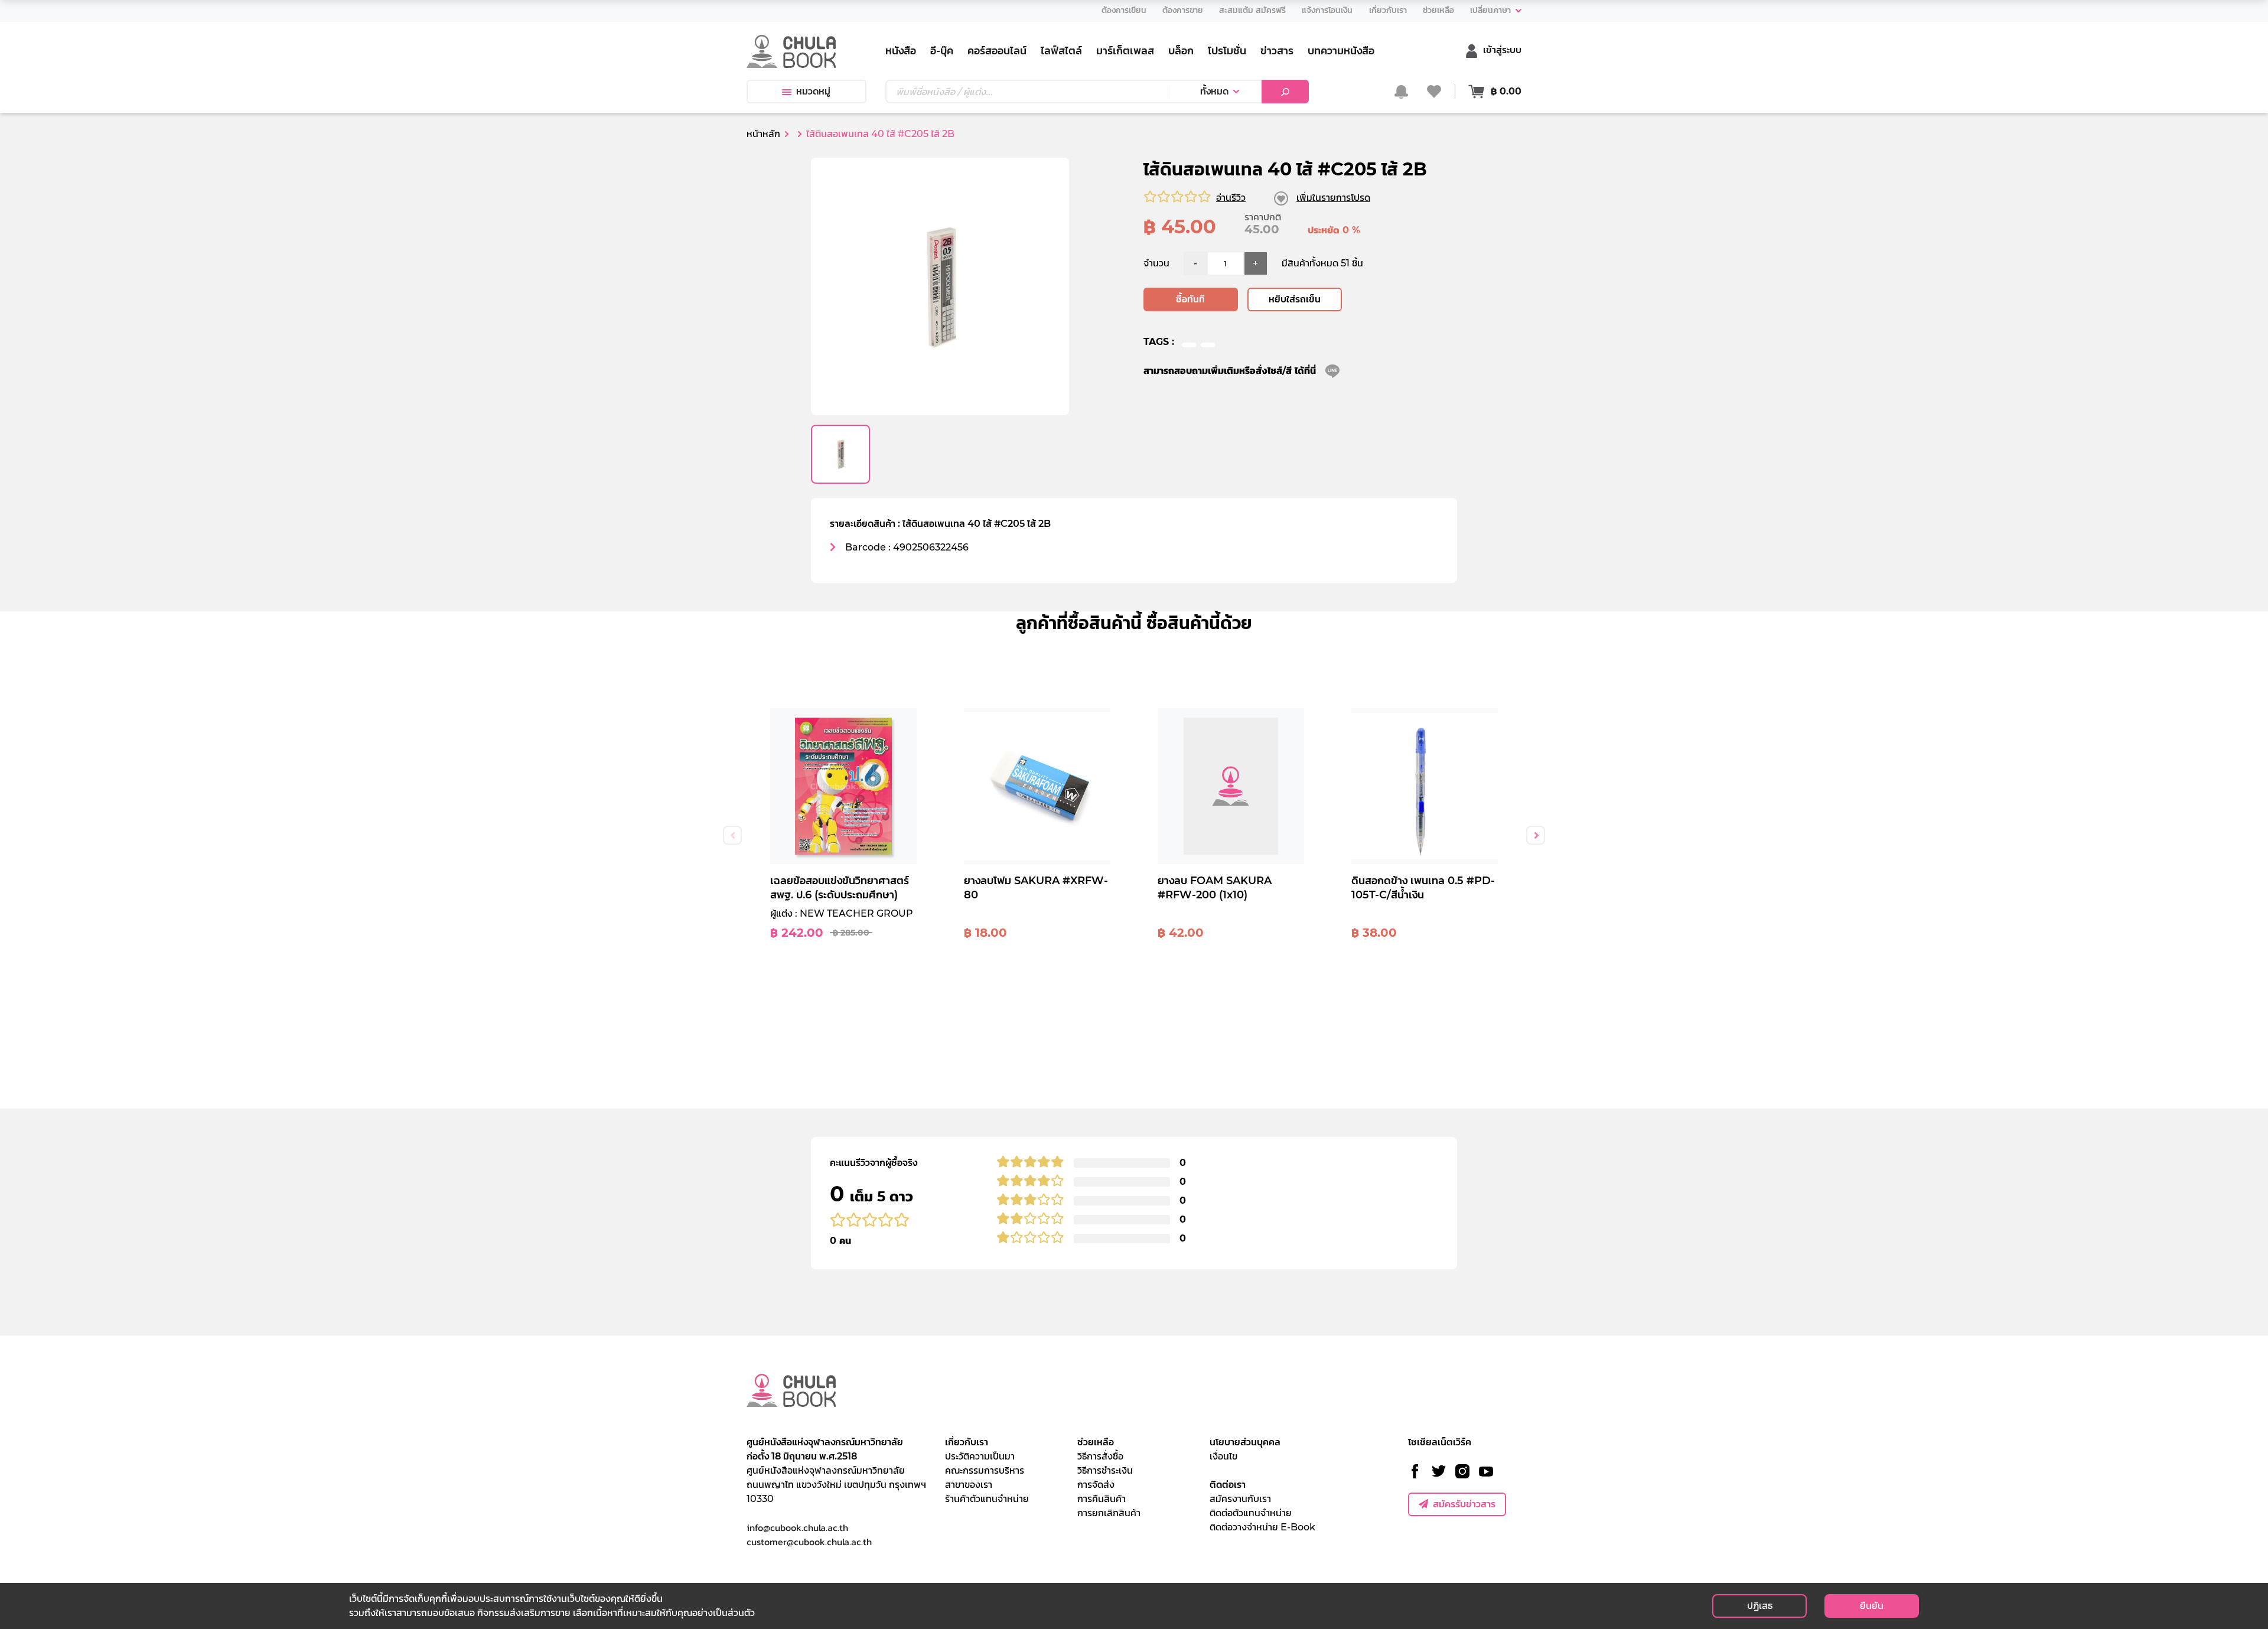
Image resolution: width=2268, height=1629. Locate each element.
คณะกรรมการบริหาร (985, 1470)
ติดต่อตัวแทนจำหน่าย (1251, 1513)
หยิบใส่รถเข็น (1295, 299)
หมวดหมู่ (813, 91)
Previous (732, 835)
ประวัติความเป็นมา (980, 1456)
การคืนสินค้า (1102, 1499)
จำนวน (1156, 263)
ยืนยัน (1872, 1606)
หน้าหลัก (763, 134)
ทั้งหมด (1214, 91)
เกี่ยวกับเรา (967, 1442)
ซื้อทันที (1190, 299)
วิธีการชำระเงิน (1105, 1470)
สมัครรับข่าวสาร (1464, 1504)
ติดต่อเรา (1228, 1485)
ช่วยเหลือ (1096, 1442)
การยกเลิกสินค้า (1109, 1513)
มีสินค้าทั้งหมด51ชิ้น (1322, 263)
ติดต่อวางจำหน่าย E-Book (1262, 1527)
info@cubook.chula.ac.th (797, 1527)
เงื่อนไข (1223, 1456)
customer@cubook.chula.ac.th (809, 1542)
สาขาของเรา (969, 1485)
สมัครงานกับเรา (1240, 1499)
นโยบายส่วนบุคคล (1245, 1442)
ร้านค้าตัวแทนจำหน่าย (987, 1499)
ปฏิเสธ (1760, 1606)
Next (1536, 835)
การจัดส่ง (1096, 1485)
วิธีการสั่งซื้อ (1100, 1456)
